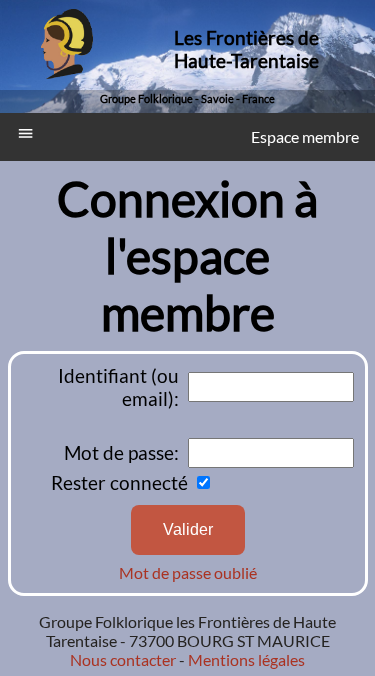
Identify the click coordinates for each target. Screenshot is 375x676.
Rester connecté (119, 482)
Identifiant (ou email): (118, 387)
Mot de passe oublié (188, 572)
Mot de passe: (121, 452)
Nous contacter (123, 659)
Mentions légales (245, 659)
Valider (188, 529)
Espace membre (305, 136)
